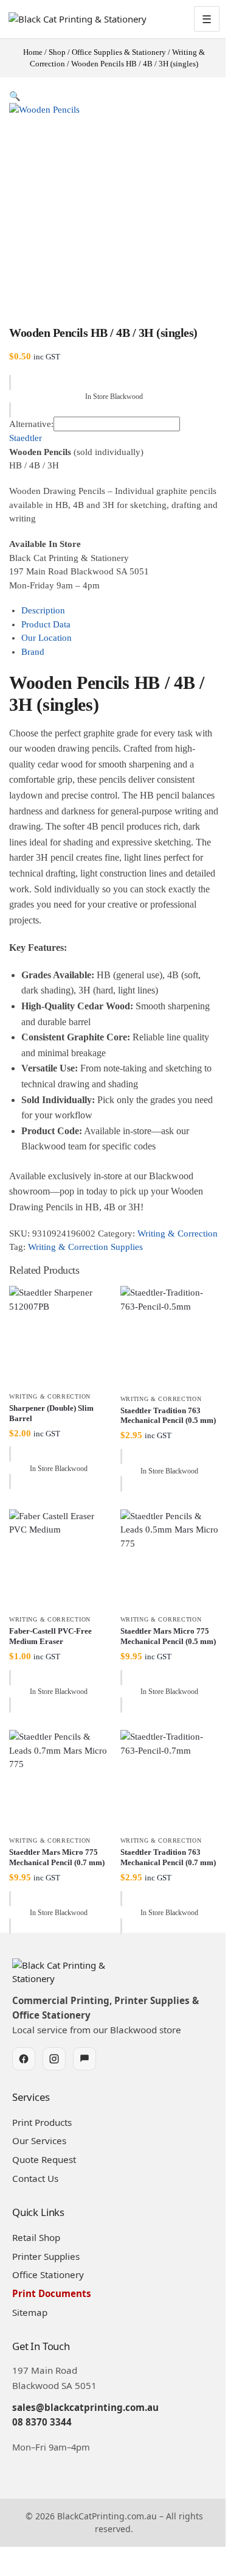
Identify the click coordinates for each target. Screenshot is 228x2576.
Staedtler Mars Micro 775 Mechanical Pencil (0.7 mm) (57, 1857)
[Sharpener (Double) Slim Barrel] (59, 1336)
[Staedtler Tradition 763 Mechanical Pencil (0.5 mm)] (170, 1336)
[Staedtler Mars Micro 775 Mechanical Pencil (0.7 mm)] (59, 1780)
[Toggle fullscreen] (13, 2557)
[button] (15, 96)
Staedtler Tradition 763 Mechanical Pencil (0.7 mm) (168, 1857)
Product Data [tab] (46, 624)
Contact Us (35, 2178)
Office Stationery (48, 2274)
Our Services (39, 2140)
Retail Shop (36, 2237)
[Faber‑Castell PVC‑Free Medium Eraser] (59, 1559)
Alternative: (31, 424)
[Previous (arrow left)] (4, 2572)
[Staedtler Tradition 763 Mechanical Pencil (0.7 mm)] (170, 1780)
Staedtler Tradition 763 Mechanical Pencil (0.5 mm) (168, 1416)
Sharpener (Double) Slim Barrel (51, 1413)
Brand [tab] (33, 652)
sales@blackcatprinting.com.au (85, 2407)
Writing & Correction (178, 1233)
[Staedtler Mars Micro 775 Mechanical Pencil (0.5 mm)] (170, 1559)
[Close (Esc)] (33, 2557)
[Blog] (85, 2059)
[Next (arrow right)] (13, 2572)
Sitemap (30, 2312)
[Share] (23, 2557)
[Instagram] (54, 2059)
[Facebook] (24, 2059)
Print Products (42, 2122)
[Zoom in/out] (4, 2557)
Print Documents (52, 2293)
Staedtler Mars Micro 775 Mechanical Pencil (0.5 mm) (168, 1636)
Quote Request (44, 2159)
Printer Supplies (46, 2256)
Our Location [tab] (47, 638)
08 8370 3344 (42, 2422)
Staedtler (26, 438)
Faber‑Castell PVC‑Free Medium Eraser (50, 1636)
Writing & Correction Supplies (85, 1247)
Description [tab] (43, 610)
